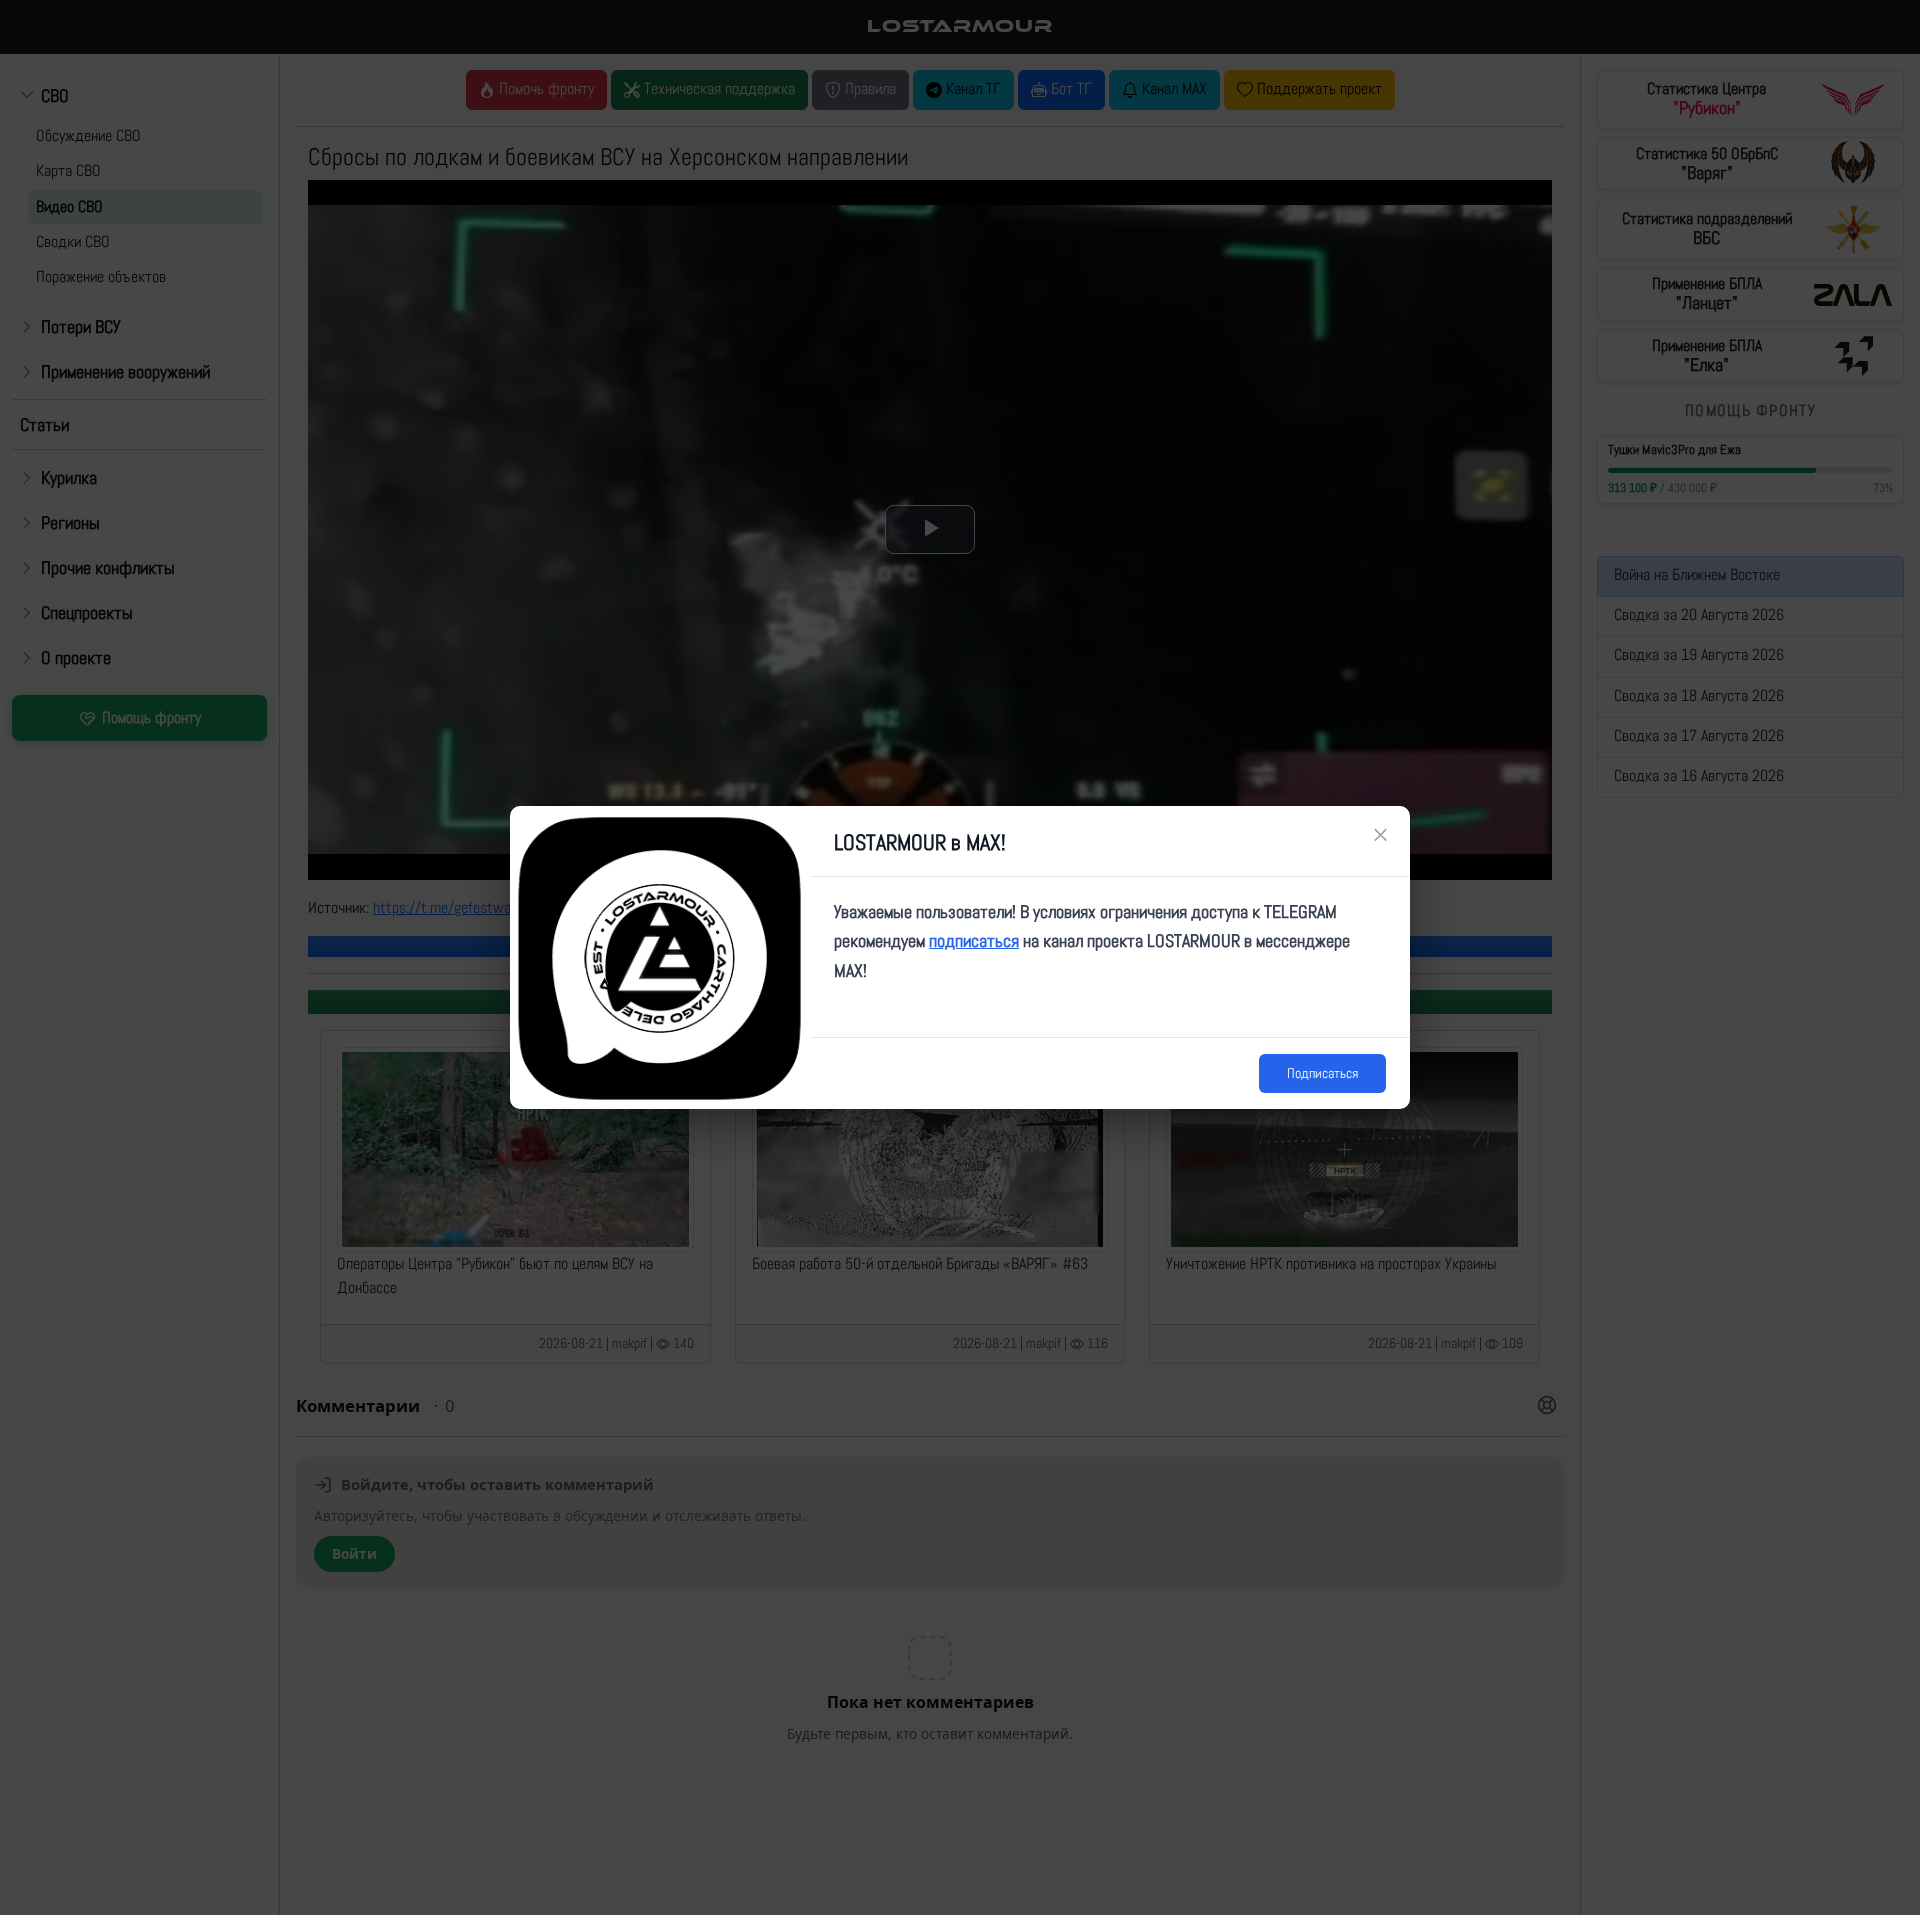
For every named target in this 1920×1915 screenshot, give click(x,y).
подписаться (974, 940)
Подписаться (1322, 1073)
